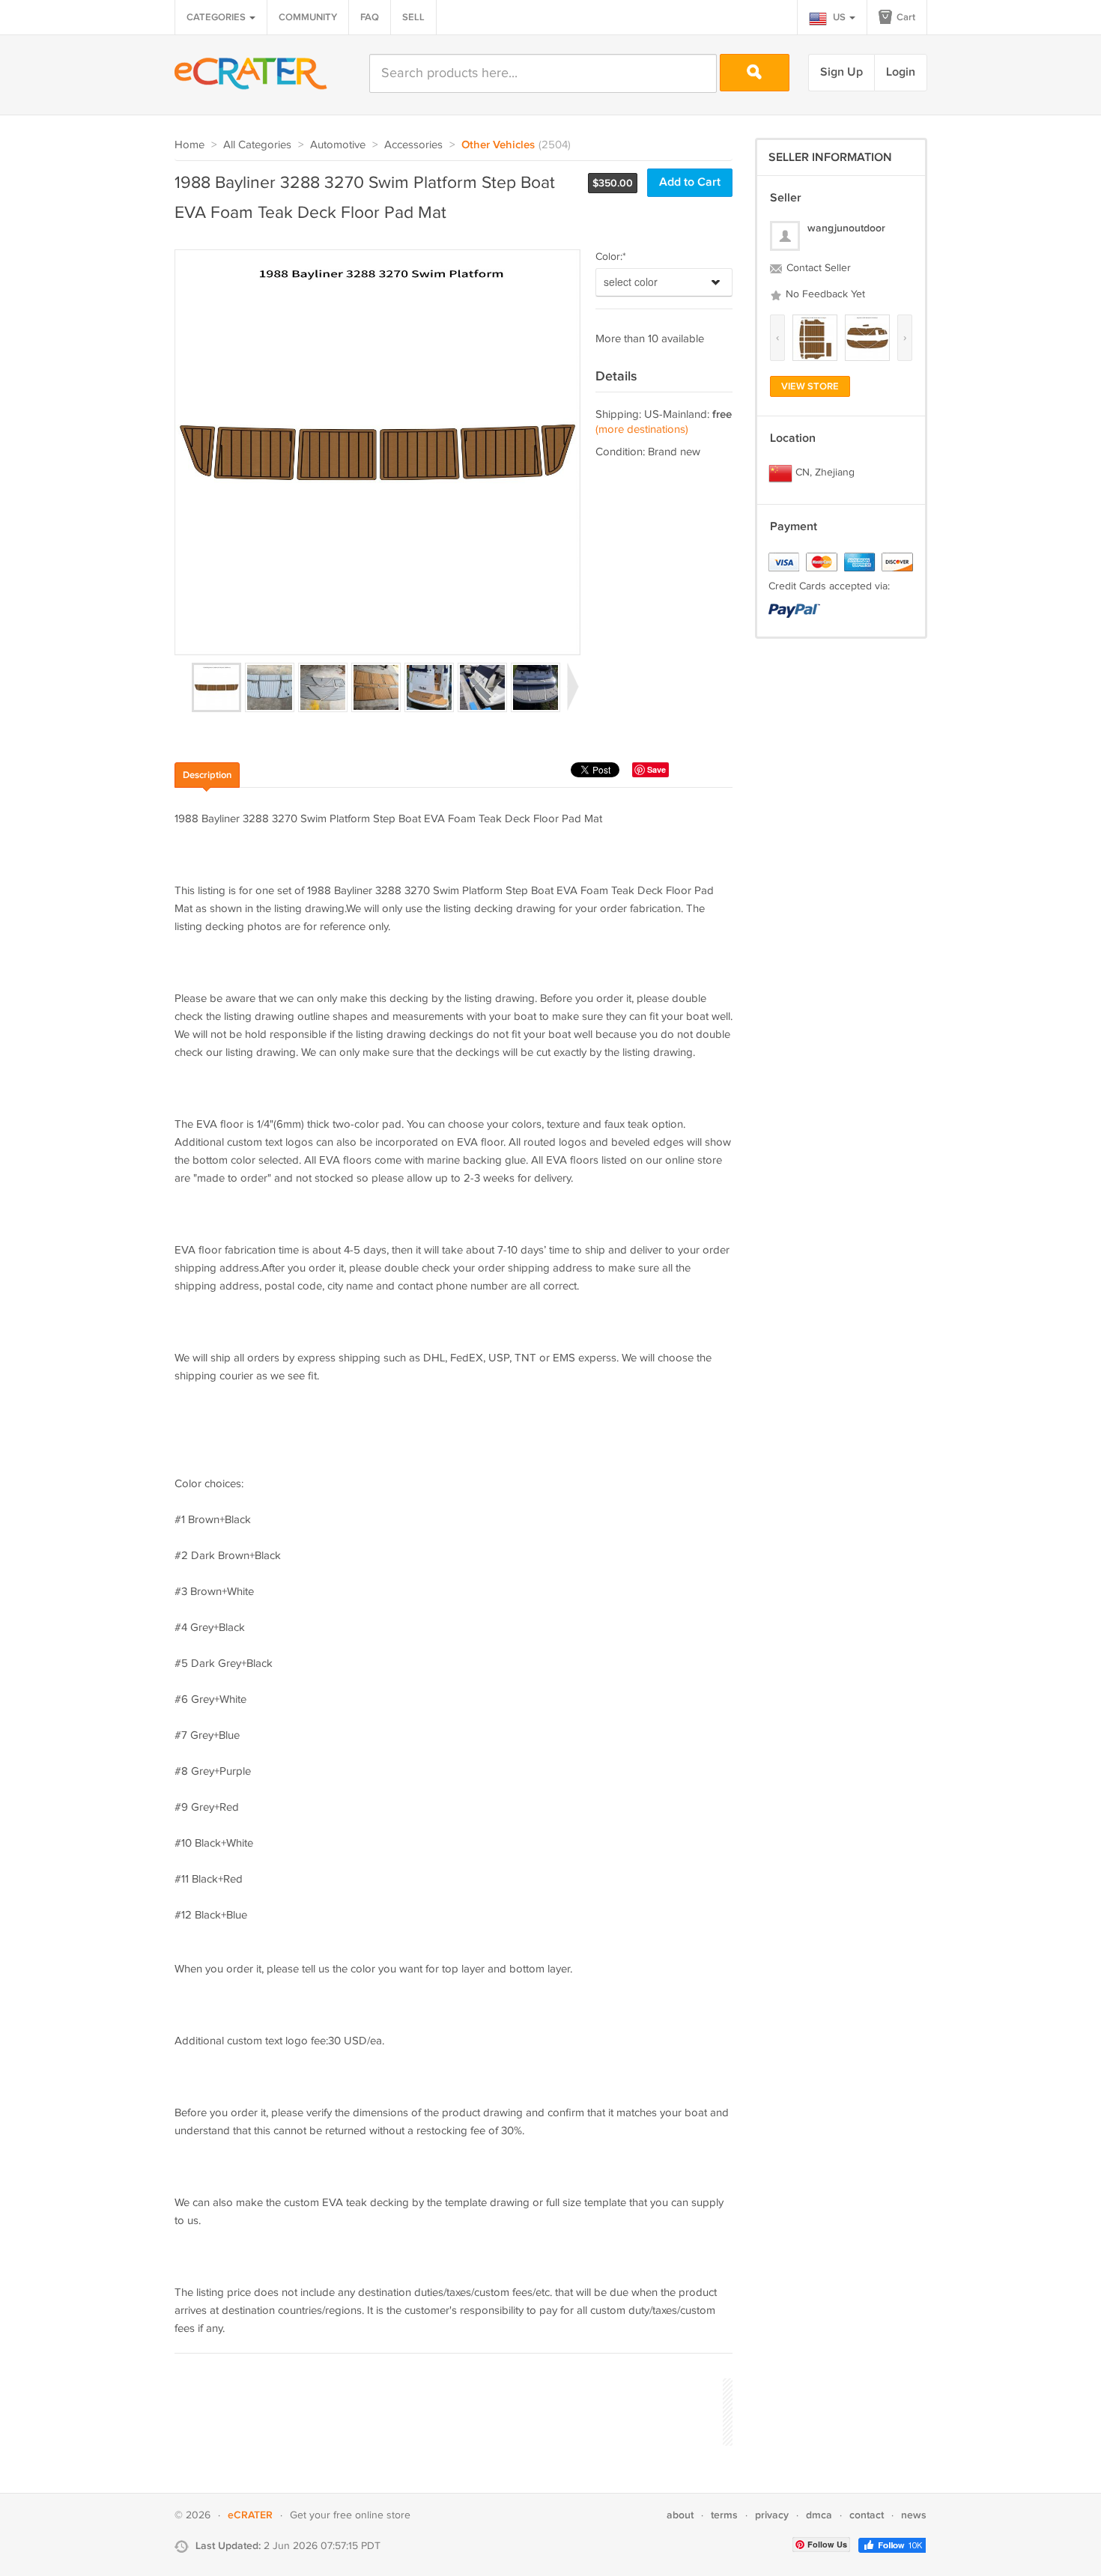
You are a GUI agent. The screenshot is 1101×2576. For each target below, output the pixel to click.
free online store (372, 2515)
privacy (772, 2515)
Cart (905, 17)
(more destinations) (642, 429)
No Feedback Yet (824, 294)
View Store (810, 386)
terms (724, 2515)
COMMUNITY (308, 17)
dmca (819, 2515)
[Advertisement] (447, 2410)
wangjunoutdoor (846, 228)
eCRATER (250, 2515)
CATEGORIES (217, 17)
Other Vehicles (498, 145)
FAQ (370, 17)
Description (207, 775)
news (914, 2515)
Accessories (413, 145)
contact (867, 2515)
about (680, 2515)
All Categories (257, 145)
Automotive (338, 145)
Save (656, 769)
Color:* (611, 257)
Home (189, 145)
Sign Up (841, 72)
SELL (413, 17)
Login (901, 72)
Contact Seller (817, 268)
